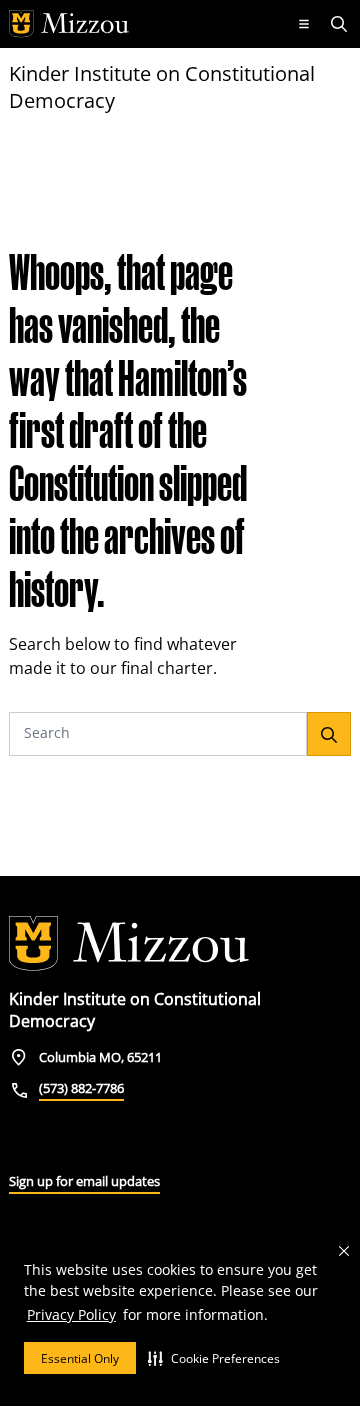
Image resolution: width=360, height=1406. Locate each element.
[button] (214, 1358)
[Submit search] (329, 734)
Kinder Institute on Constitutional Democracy (162, 87)
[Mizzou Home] (142, 24)
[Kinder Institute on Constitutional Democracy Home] (129, 944)
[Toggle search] (341, 24)
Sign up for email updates (84, 1181)
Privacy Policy (71, 1314)
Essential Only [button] (80, 1358)
